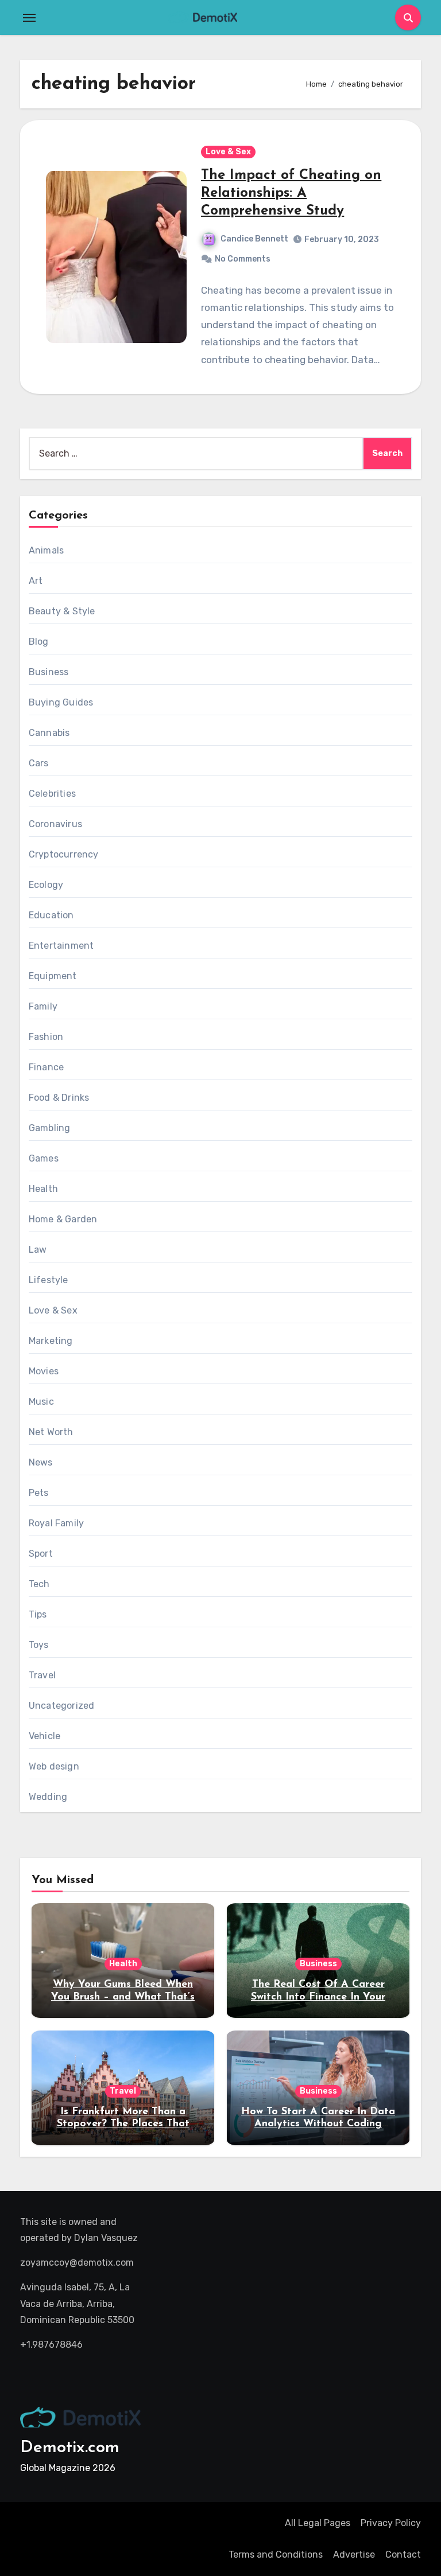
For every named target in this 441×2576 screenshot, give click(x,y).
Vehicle (45, 1736)
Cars (39, 763)
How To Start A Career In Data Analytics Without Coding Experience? (318, 2124)
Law (38, 1250)
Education (51, 915)
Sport (41, 1554)
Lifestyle (49, 1280)
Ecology (46, 885)
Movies (44, 1371)
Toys (39, 1645)
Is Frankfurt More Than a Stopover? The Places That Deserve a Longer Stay (123, 2124)
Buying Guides (61, 702)
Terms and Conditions (276, 2554)
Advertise (354, 2554)
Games (44, 1158)
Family (43, 1006)
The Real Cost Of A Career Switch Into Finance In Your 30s (318, 1997)
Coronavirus (55, 824)
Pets (39, 1493)
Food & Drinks (59, 1098)
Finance (46, 1067)
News (41, 1462)
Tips (38, 1614)
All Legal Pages (318, 2523)
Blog (39, 642)
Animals (46, 550)
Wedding (48, 1797)
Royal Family (56, 1523)
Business (49, 672)
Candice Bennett (254, 239)
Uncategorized (62, 1706)
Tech (39, 1584)
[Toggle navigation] (29, 18)
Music (41, 1402)
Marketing (51, 1341)
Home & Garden (63, 1219)
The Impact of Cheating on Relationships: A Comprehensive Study (291, 193)
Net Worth (51, 1432)
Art (36, 581)
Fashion (46, 1037)
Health (43, 1189)
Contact (403, 2554)
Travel (42, 1675)
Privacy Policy (391, 2523)
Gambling (50, 1128)
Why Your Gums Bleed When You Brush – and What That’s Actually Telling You (123, 1997)
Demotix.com (70, 2448)
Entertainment (61, 946)
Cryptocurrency (64, 854)
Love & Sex (228, 152)
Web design (54, 1766)
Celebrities (52, 794)
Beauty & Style (62, 611)
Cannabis (49, 733)
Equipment (53, 976)
